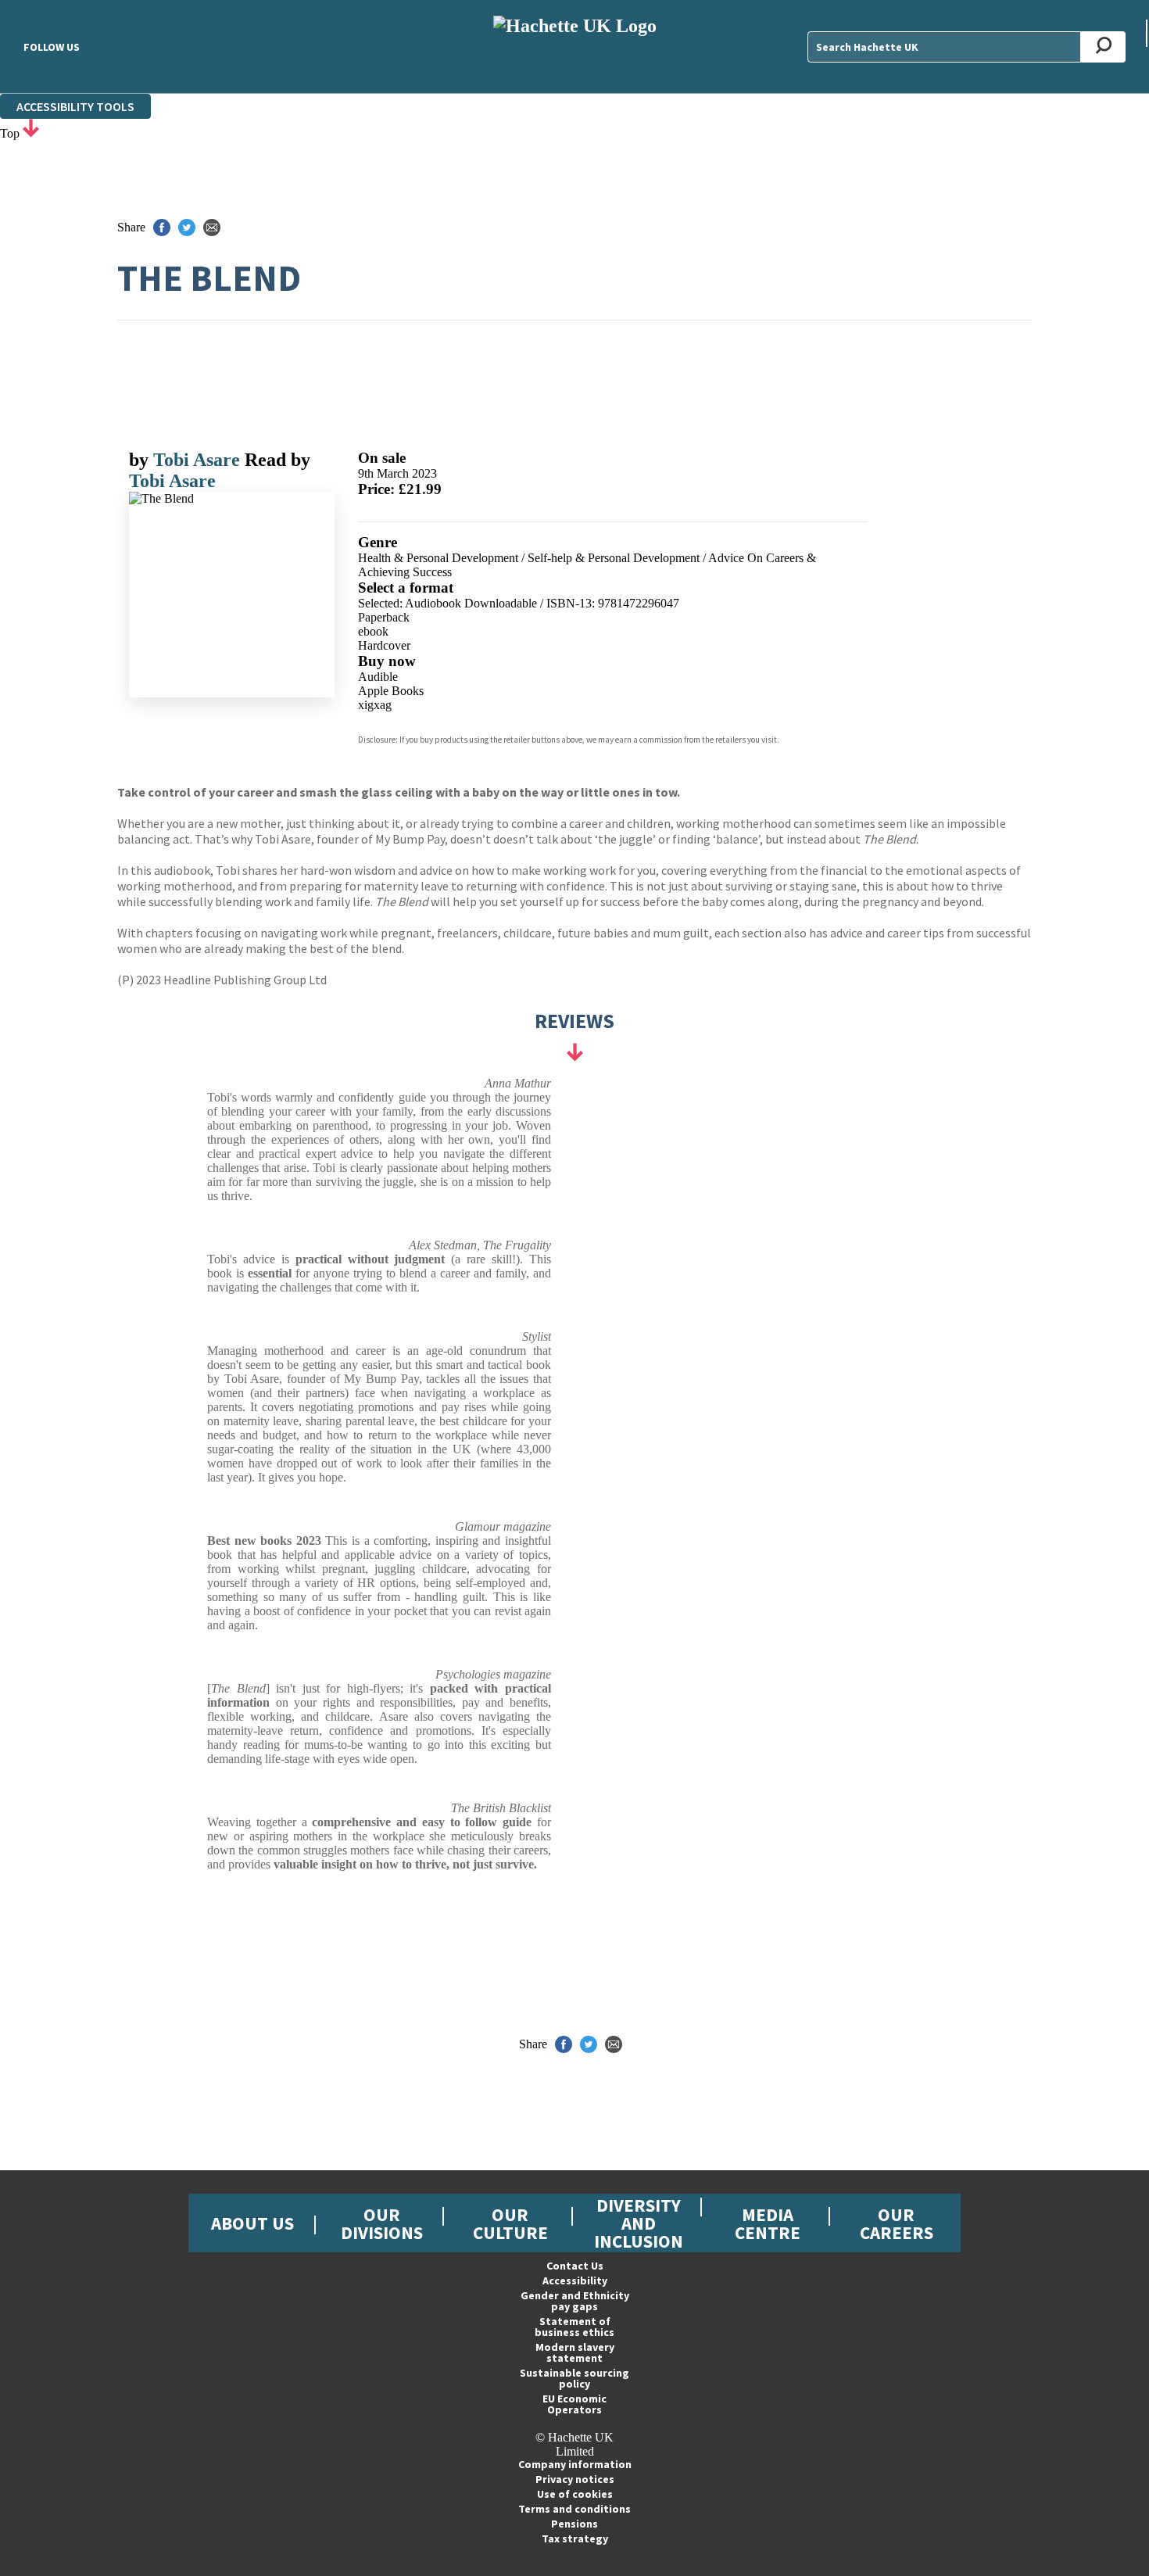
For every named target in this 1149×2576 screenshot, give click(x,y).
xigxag (375, 705)
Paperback (384, 617)
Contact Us (575, 2266)
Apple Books (391, 691)
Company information (575, 2464)
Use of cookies (575, 2494)
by (141, 460)
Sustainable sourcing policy (574, 2378)
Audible (378, 677)
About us (252, 2223)
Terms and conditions (574, 2509)
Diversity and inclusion (639, 2223)
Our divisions (382, 2223)
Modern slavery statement (575, 2352)
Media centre (768, 2223)
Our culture (510, 2223)
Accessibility (575, 2280)
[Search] (1103, 47)
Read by (277, 460)
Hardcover (384, 645)
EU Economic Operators (574, 2404)
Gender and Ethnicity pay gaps (575, 2301)
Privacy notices (575, 2479)
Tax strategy (575, 2538)
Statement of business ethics (574, 2327)
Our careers (897, 2223)
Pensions (574, 2524)
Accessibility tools (75, 106)
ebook (373, 631)
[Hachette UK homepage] (574, 47)
